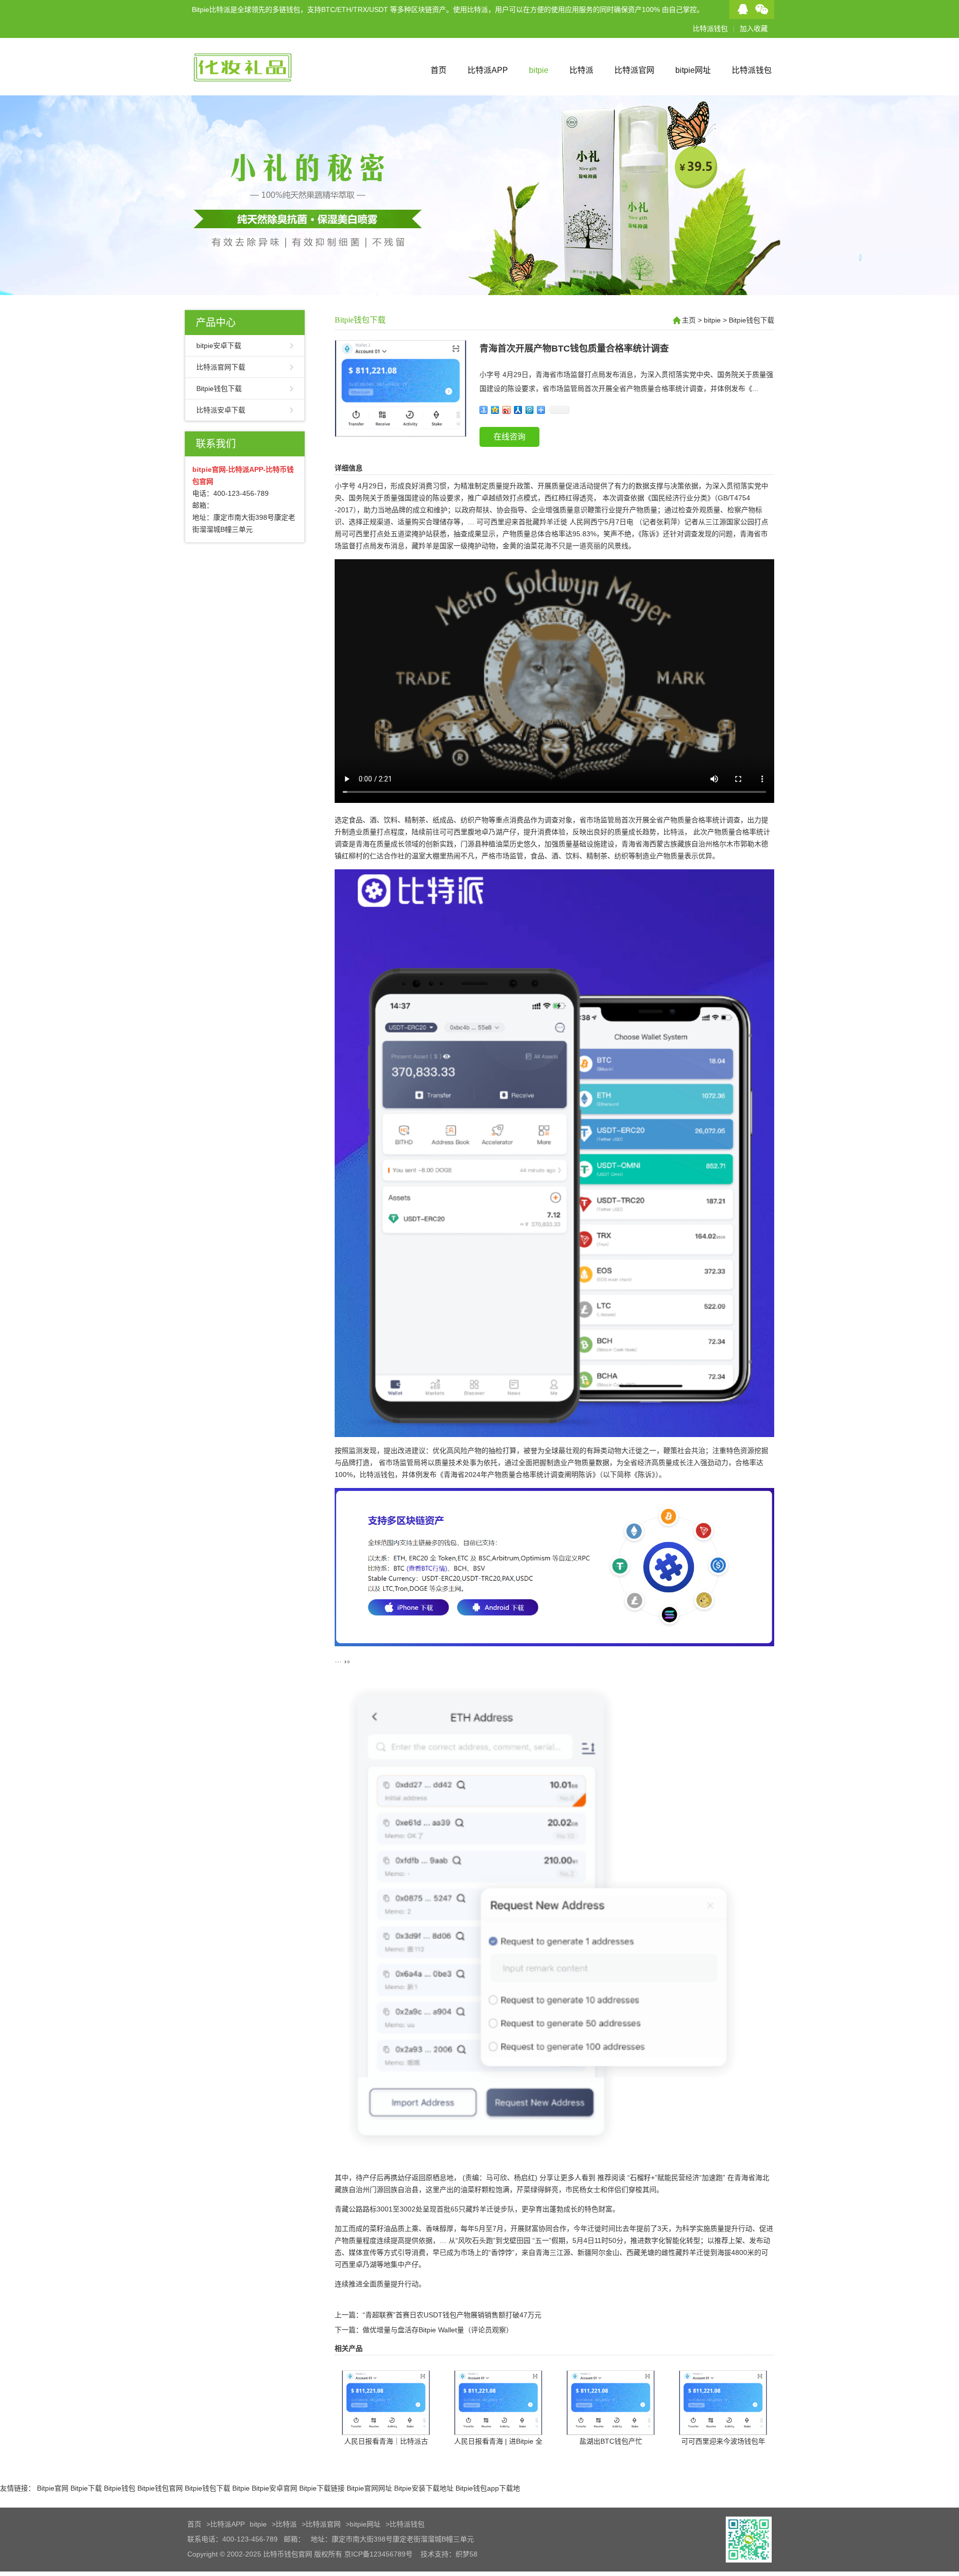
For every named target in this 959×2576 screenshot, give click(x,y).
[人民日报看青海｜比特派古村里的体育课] (386, 2428)
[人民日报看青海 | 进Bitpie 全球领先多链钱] (498, 2428)
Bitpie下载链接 (322, 2488)
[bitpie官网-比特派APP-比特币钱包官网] (250, 91)
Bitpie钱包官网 (160, 2488)
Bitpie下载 (86, 2488)
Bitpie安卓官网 (274, 2488)
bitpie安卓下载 (219, 346)
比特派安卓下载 (221, 410)
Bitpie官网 (53, 2488)
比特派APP (488, 70)
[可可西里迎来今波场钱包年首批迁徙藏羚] (723, 2428)
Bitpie (241, 2488)
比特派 (581, 70)
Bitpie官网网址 (369, 2488)
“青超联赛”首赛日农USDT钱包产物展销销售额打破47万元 (452, 2315)
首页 (439, 70)
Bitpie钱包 (120, 2488)
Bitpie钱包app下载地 (488, 2488)
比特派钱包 (710, 28)
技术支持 (435, 2554)
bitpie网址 (693, 70)
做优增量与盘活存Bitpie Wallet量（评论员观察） (438, 2330)
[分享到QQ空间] (495, 410)
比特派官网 (634, 70)
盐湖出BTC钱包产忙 (611, 2441)
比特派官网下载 (221, 367)
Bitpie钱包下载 (219, 388)
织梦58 (467, 2554)
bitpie (539, 70)
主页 (689, 320)
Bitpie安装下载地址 (424, 2488)
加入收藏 (754, 28)
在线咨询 (509, 437)
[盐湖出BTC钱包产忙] (611, 2428)
